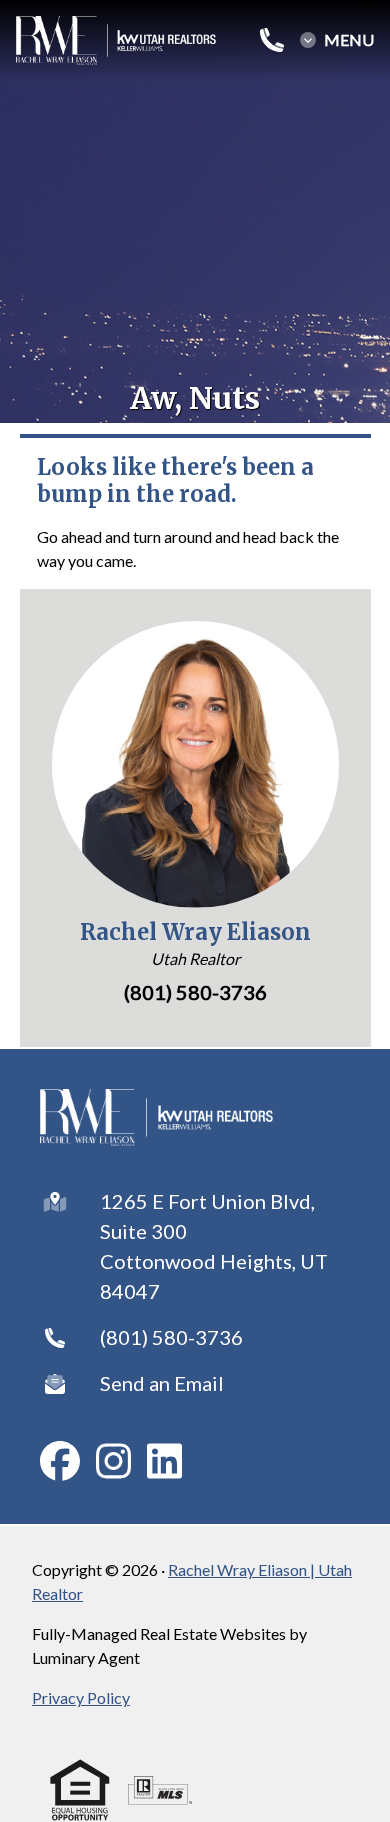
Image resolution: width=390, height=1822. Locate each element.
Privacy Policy (81, 1697)
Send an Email (162, 1383)
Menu (349, 40)
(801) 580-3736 (171, 1337)
